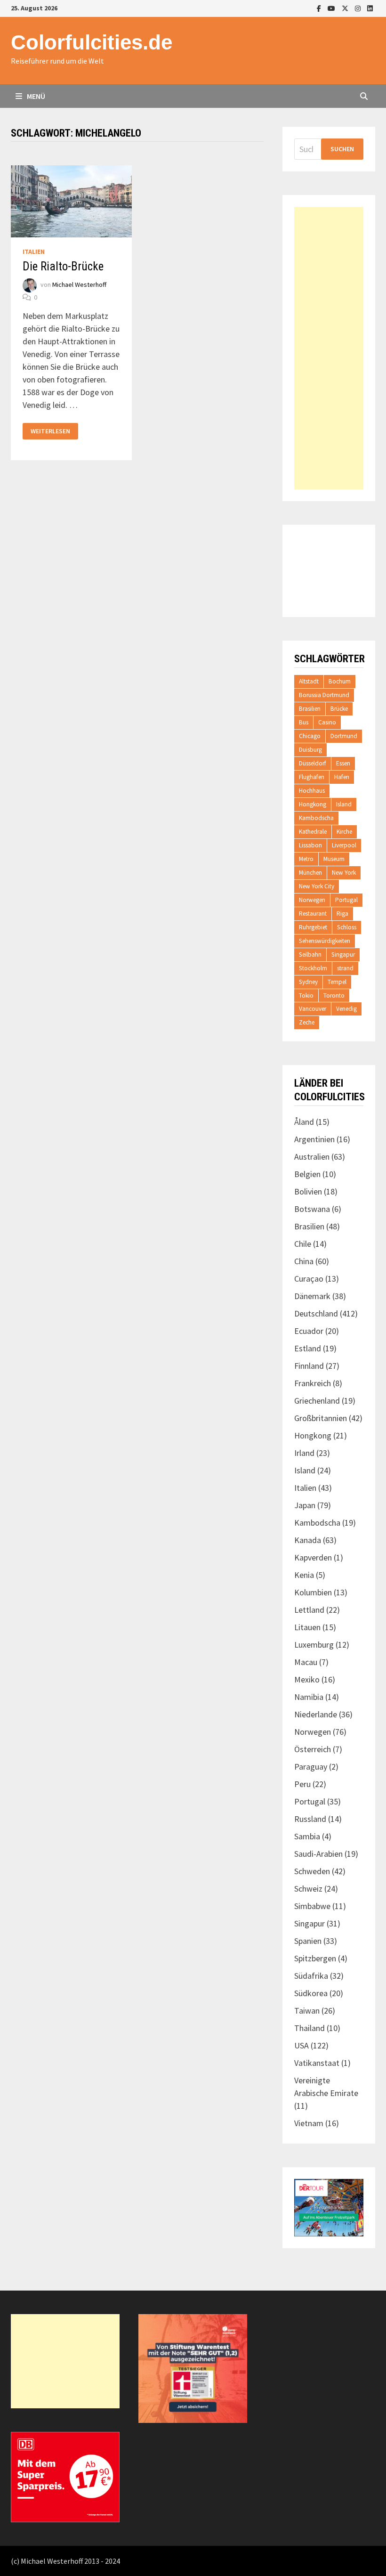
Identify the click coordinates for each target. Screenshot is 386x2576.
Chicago (310, 736)
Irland (304, 1453)
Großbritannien (321, 1418)
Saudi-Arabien (318, 1854)
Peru (302, 1784)
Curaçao (309, 1279)
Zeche (307, 1022)
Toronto (334, 995)
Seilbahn (310, 955)
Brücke (339, 709)
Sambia (307, 1836)
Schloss (347, 927)
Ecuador (309, 1331)
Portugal (346, 900)
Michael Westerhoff (79, 285)
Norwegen (312, 900)
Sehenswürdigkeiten (325, 941)
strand (345, 968)
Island (344, 804)
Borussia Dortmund (324, 695)
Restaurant (313, 914)
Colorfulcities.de (92, 42)
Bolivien (308, 1191)
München (310, 873)
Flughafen (312, 777)
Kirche (344, 832)
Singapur (343, 955)
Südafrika (311, 1976)
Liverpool (344, 845)
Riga (342, 914)
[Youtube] (332, 8)
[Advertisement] (329, 348)
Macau (306, 1662)
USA (302, 2045)
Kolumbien (313, 1592)
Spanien (308, 1941)
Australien (312, 1157)
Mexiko (307, 1679)
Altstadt (309, 681)
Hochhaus (312, 791)
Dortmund (344, 736)
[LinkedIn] (370, 8)
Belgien (307, 1174)
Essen (343, 763)
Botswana (312, 1209)
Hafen (342, 777)
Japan (305, 1505)
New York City (317, 886)
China (304, 1261)
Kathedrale (313, 832)
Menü (35, 96)
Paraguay (311, 1767)
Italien (34, 252)
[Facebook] (320, 8)
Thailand (310, 2028)
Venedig (346, 1009)
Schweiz (308, 1889)
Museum (334, 859)
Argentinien (314, 1139)
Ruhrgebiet (313, 927)
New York (344, 873)
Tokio (306, 995)
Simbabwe (312, 1906)
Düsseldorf (313, 763)
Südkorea (311, 1993)
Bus (304, 722)
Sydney (308, 982)
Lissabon (310, 845)
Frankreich (313, 1383)
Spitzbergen (315, 1958)
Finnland (309, 1366)
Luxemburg (314, 1645)
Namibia (309, 1697)
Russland (310, 1819)
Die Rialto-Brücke (63, 266)
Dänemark (312, 1296)
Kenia (304, 1575)
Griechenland (317, 1401)
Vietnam (309, 2123)
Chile (303, 1244)
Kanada (308, 1540)
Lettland (309, 1610)
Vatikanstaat (317, 2063)
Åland (304, 1122)
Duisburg (310, 750)
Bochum (340, 681)
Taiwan (307, 2011)
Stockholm (313, 968)
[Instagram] (359, 8)
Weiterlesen (50, 431)
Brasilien (310, 709)
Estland (308, 1348)
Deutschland (316, 1313)
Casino (327, 722)
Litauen (307, 1627)
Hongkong (313, 804)
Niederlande (316, 1714)
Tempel (337, 982)
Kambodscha (316, 818)
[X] (346, 8)
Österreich (313, 1749)
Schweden (312, 1871)
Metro (306, 859)
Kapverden (313, 1557)
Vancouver (313, 1009)
